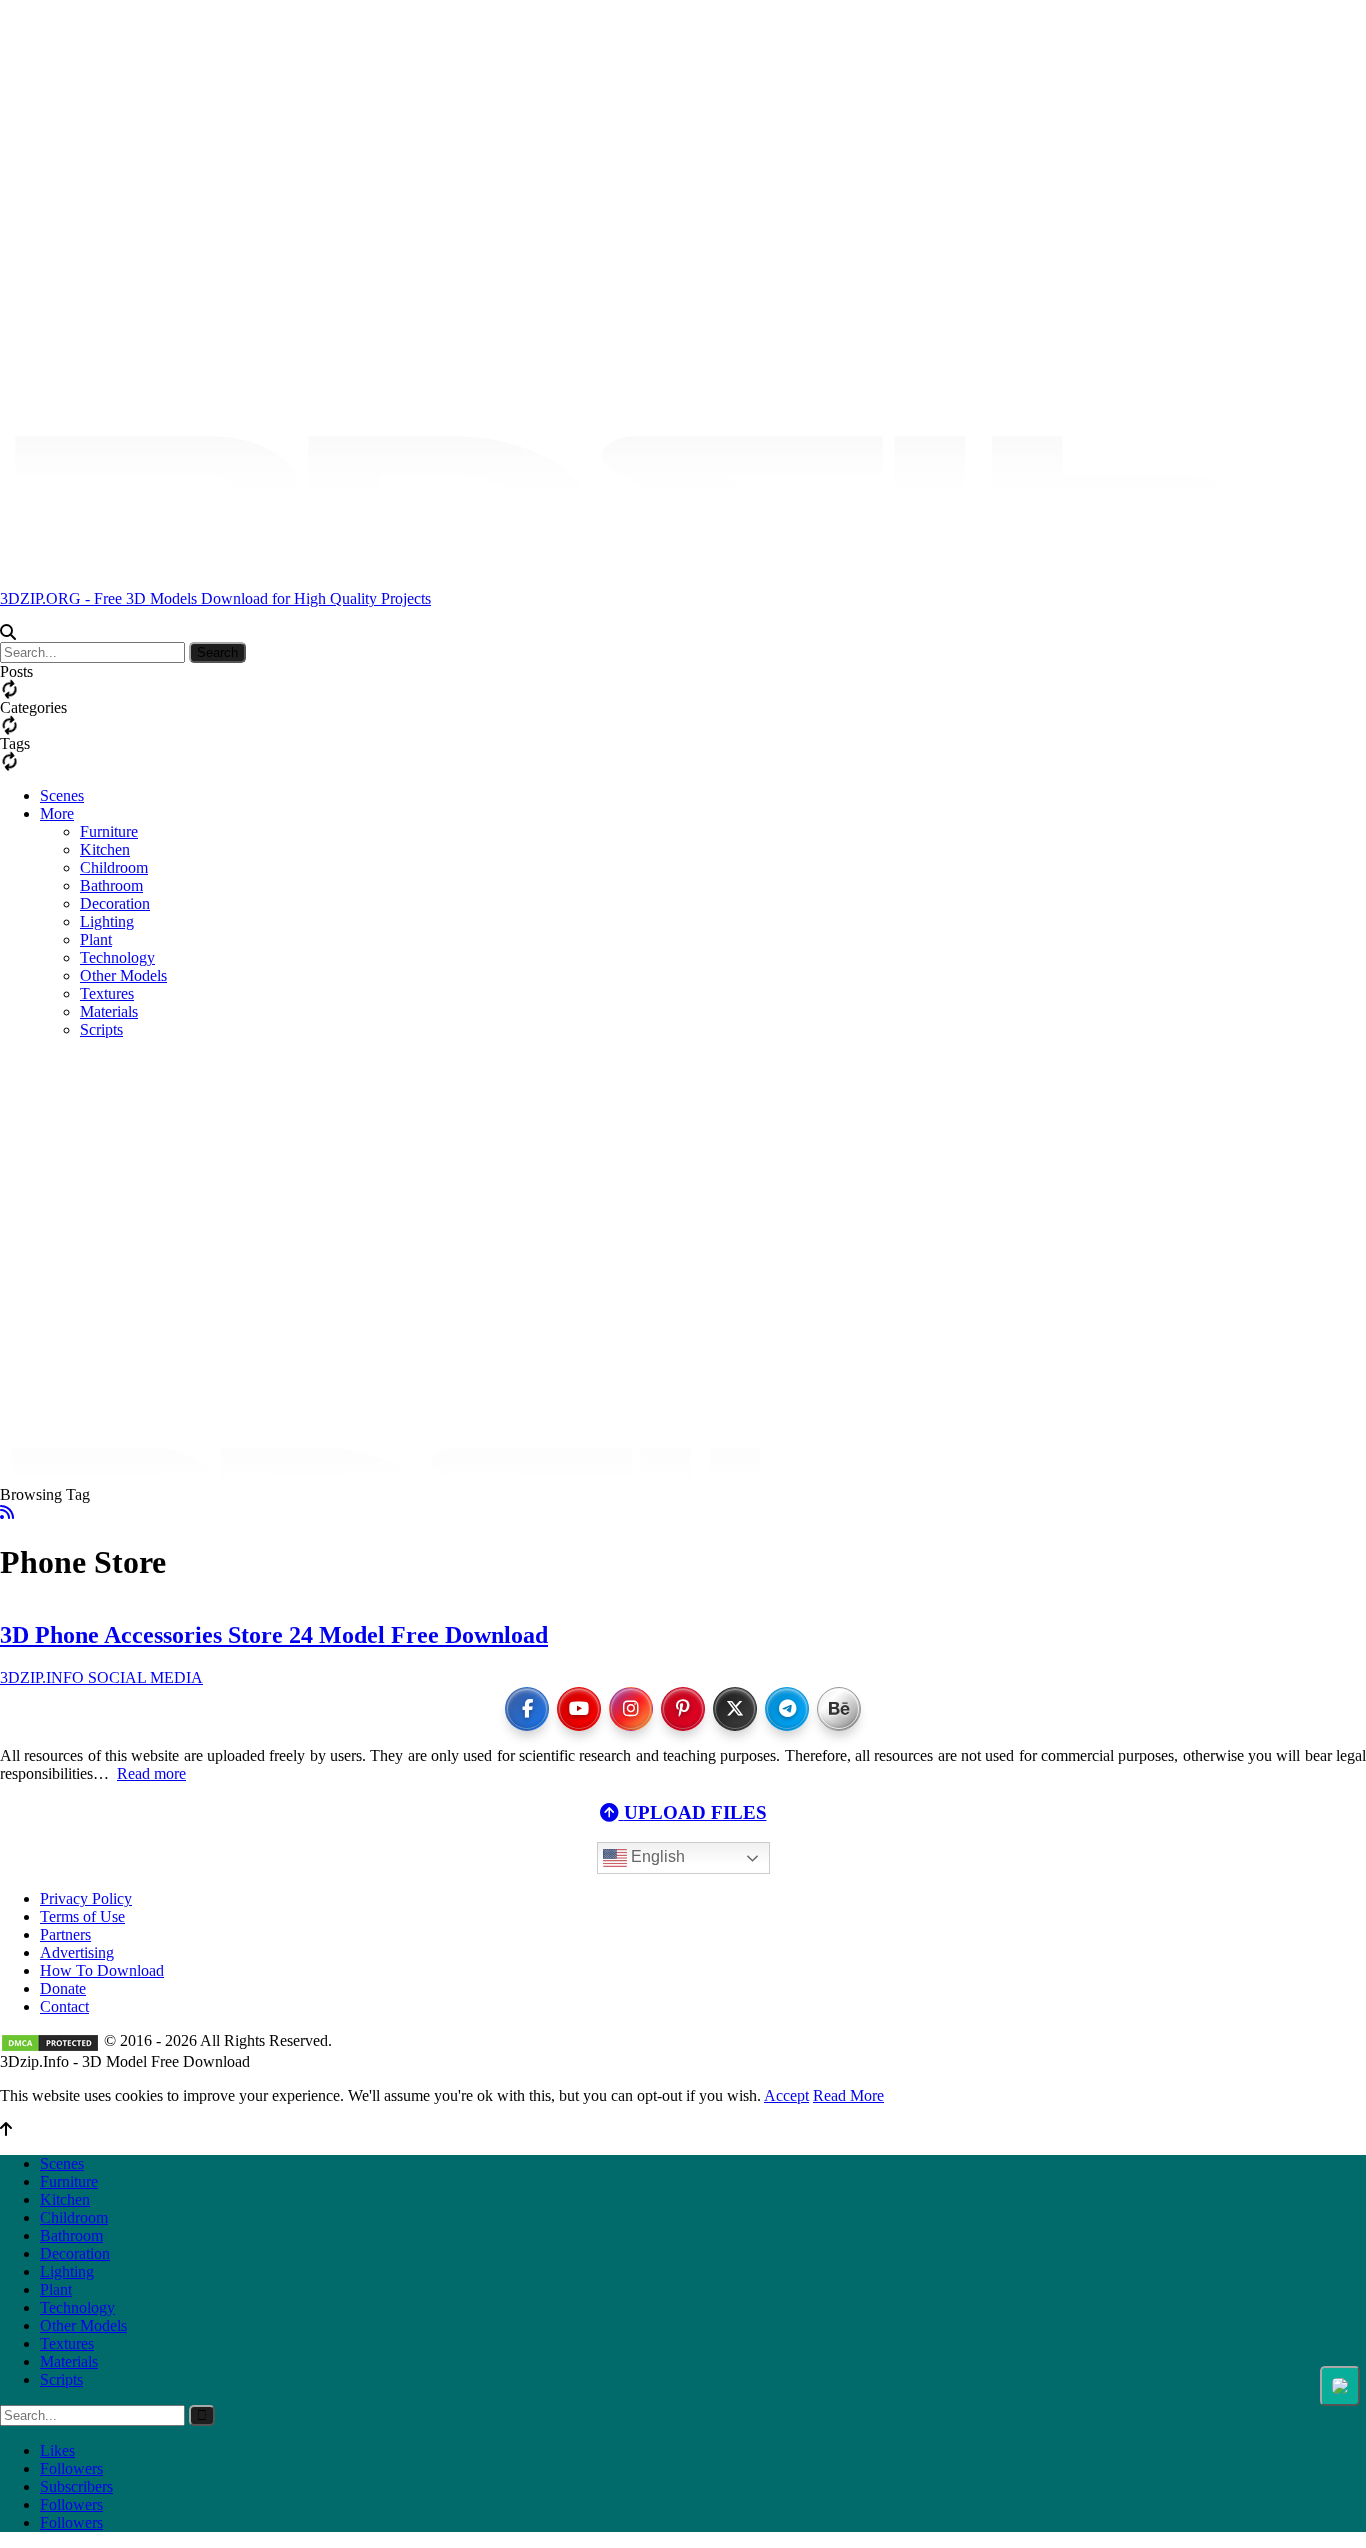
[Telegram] (787, 1709)
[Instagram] (631, 1709)
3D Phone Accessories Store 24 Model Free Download (274, 1635)
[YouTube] (579, 1709)
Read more (151, 1773)
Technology (77, 2307)
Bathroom (111, 885)
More (57, 813)
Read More (848, 2095)
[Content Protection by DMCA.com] (50, 2040)
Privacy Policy (86, 1898)
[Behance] (839, 1709)
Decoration (115, 903)
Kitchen (105, 849)
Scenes (62, 795)
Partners (65, 1934)
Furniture (109, 831)
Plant (96, 939)
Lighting (107, 921)
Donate (63, 1988)
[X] (735, 1709)
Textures (67, 2343)
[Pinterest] (683, 1709)
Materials (69, 2361)
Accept (786, 2095)
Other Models (83, 2325)
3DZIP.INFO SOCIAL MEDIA (101, 1677)
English (656, 1857)
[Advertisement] (683, 1081)
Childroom (114, 867)
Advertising (77, 1952)
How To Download (102, 1970)
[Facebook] (527, 1709)
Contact (64, 2006)
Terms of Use (82, 1916)
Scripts (61, 2379)
